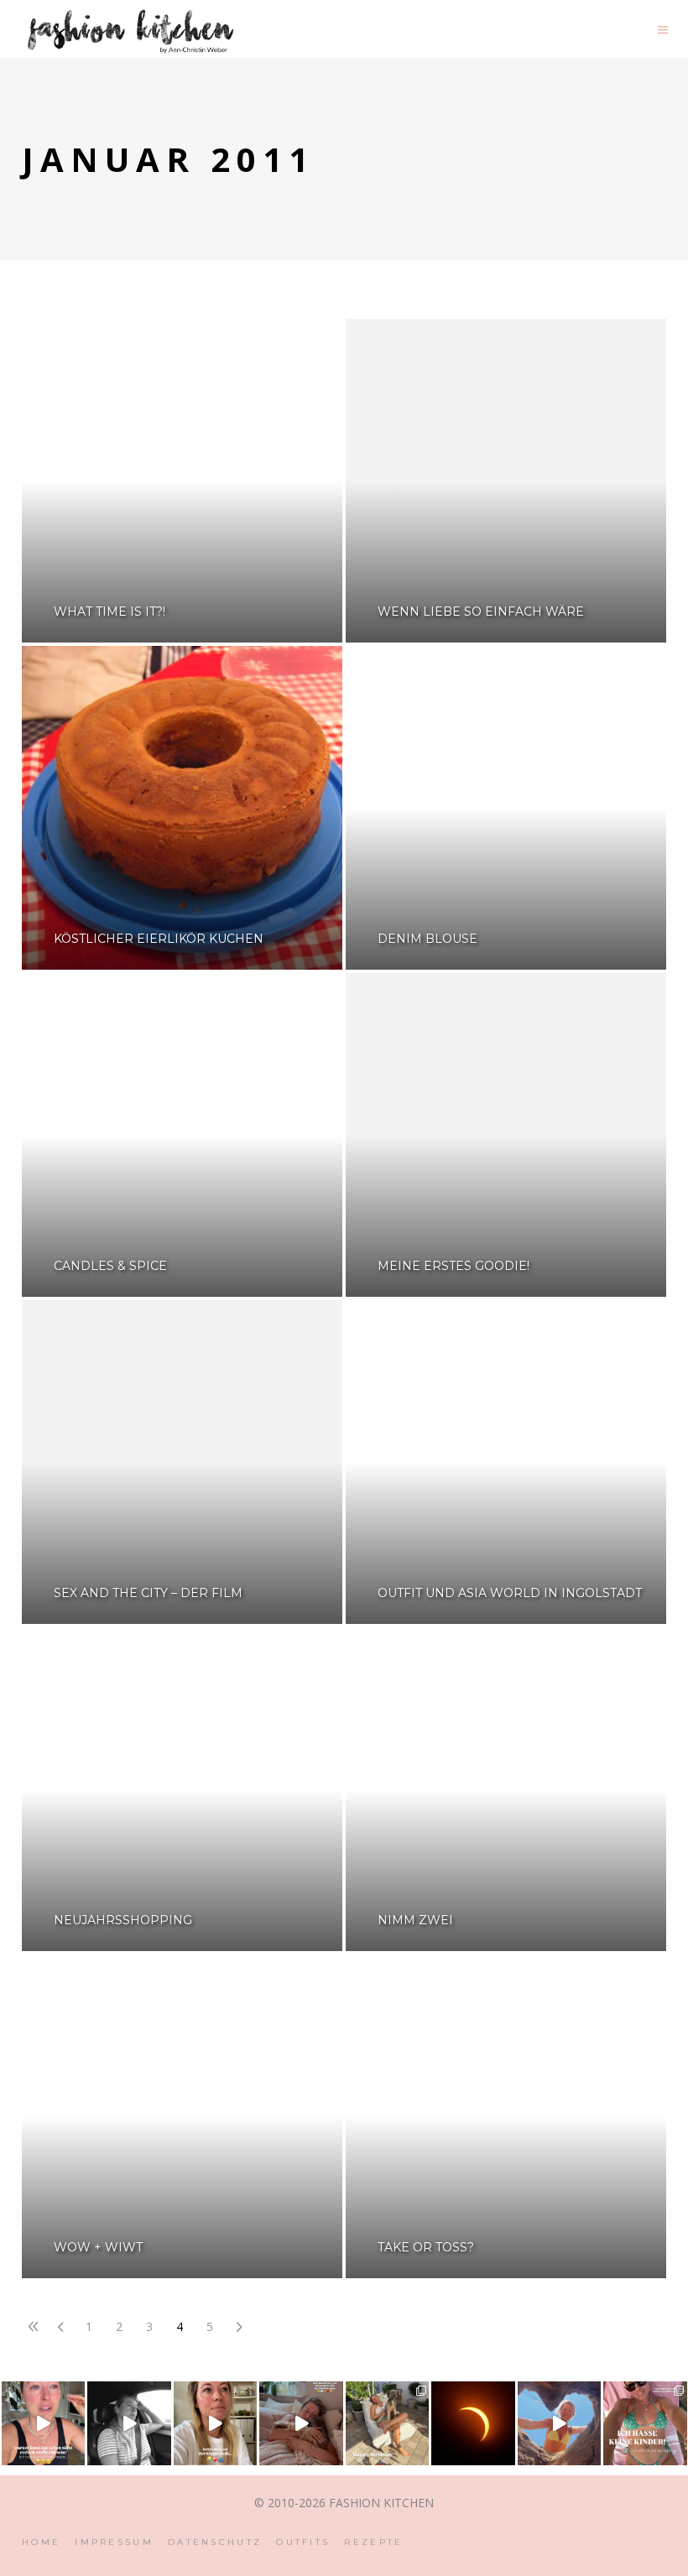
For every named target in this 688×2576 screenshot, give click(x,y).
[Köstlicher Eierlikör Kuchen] (182, 808)
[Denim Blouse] (506, 808)
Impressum (114, 2542)
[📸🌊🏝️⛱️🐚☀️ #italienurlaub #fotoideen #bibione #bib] (560, 2423)
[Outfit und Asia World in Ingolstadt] (506, 1462)
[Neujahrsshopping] (182, 1789)
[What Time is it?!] (182, 481)
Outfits (303, 2542)
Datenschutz (215, 2542)
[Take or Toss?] (506, 2116)
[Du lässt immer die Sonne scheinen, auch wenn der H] (301, 2423)
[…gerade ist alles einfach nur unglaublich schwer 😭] (216, 2423)
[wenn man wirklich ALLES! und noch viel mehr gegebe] (129, 2423)
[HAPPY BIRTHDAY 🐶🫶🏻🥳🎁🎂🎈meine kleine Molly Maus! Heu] (388, 2423)
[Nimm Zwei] (506, 1789)
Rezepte (373, 2542)
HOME (41, 2542)
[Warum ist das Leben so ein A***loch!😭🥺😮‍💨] (44, 2423)
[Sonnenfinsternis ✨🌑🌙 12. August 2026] (473, 2423)
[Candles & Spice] (182, 1135)
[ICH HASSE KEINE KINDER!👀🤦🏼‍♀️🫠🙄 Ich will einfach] (645, 2423)
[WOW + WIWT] (182, 2116)
